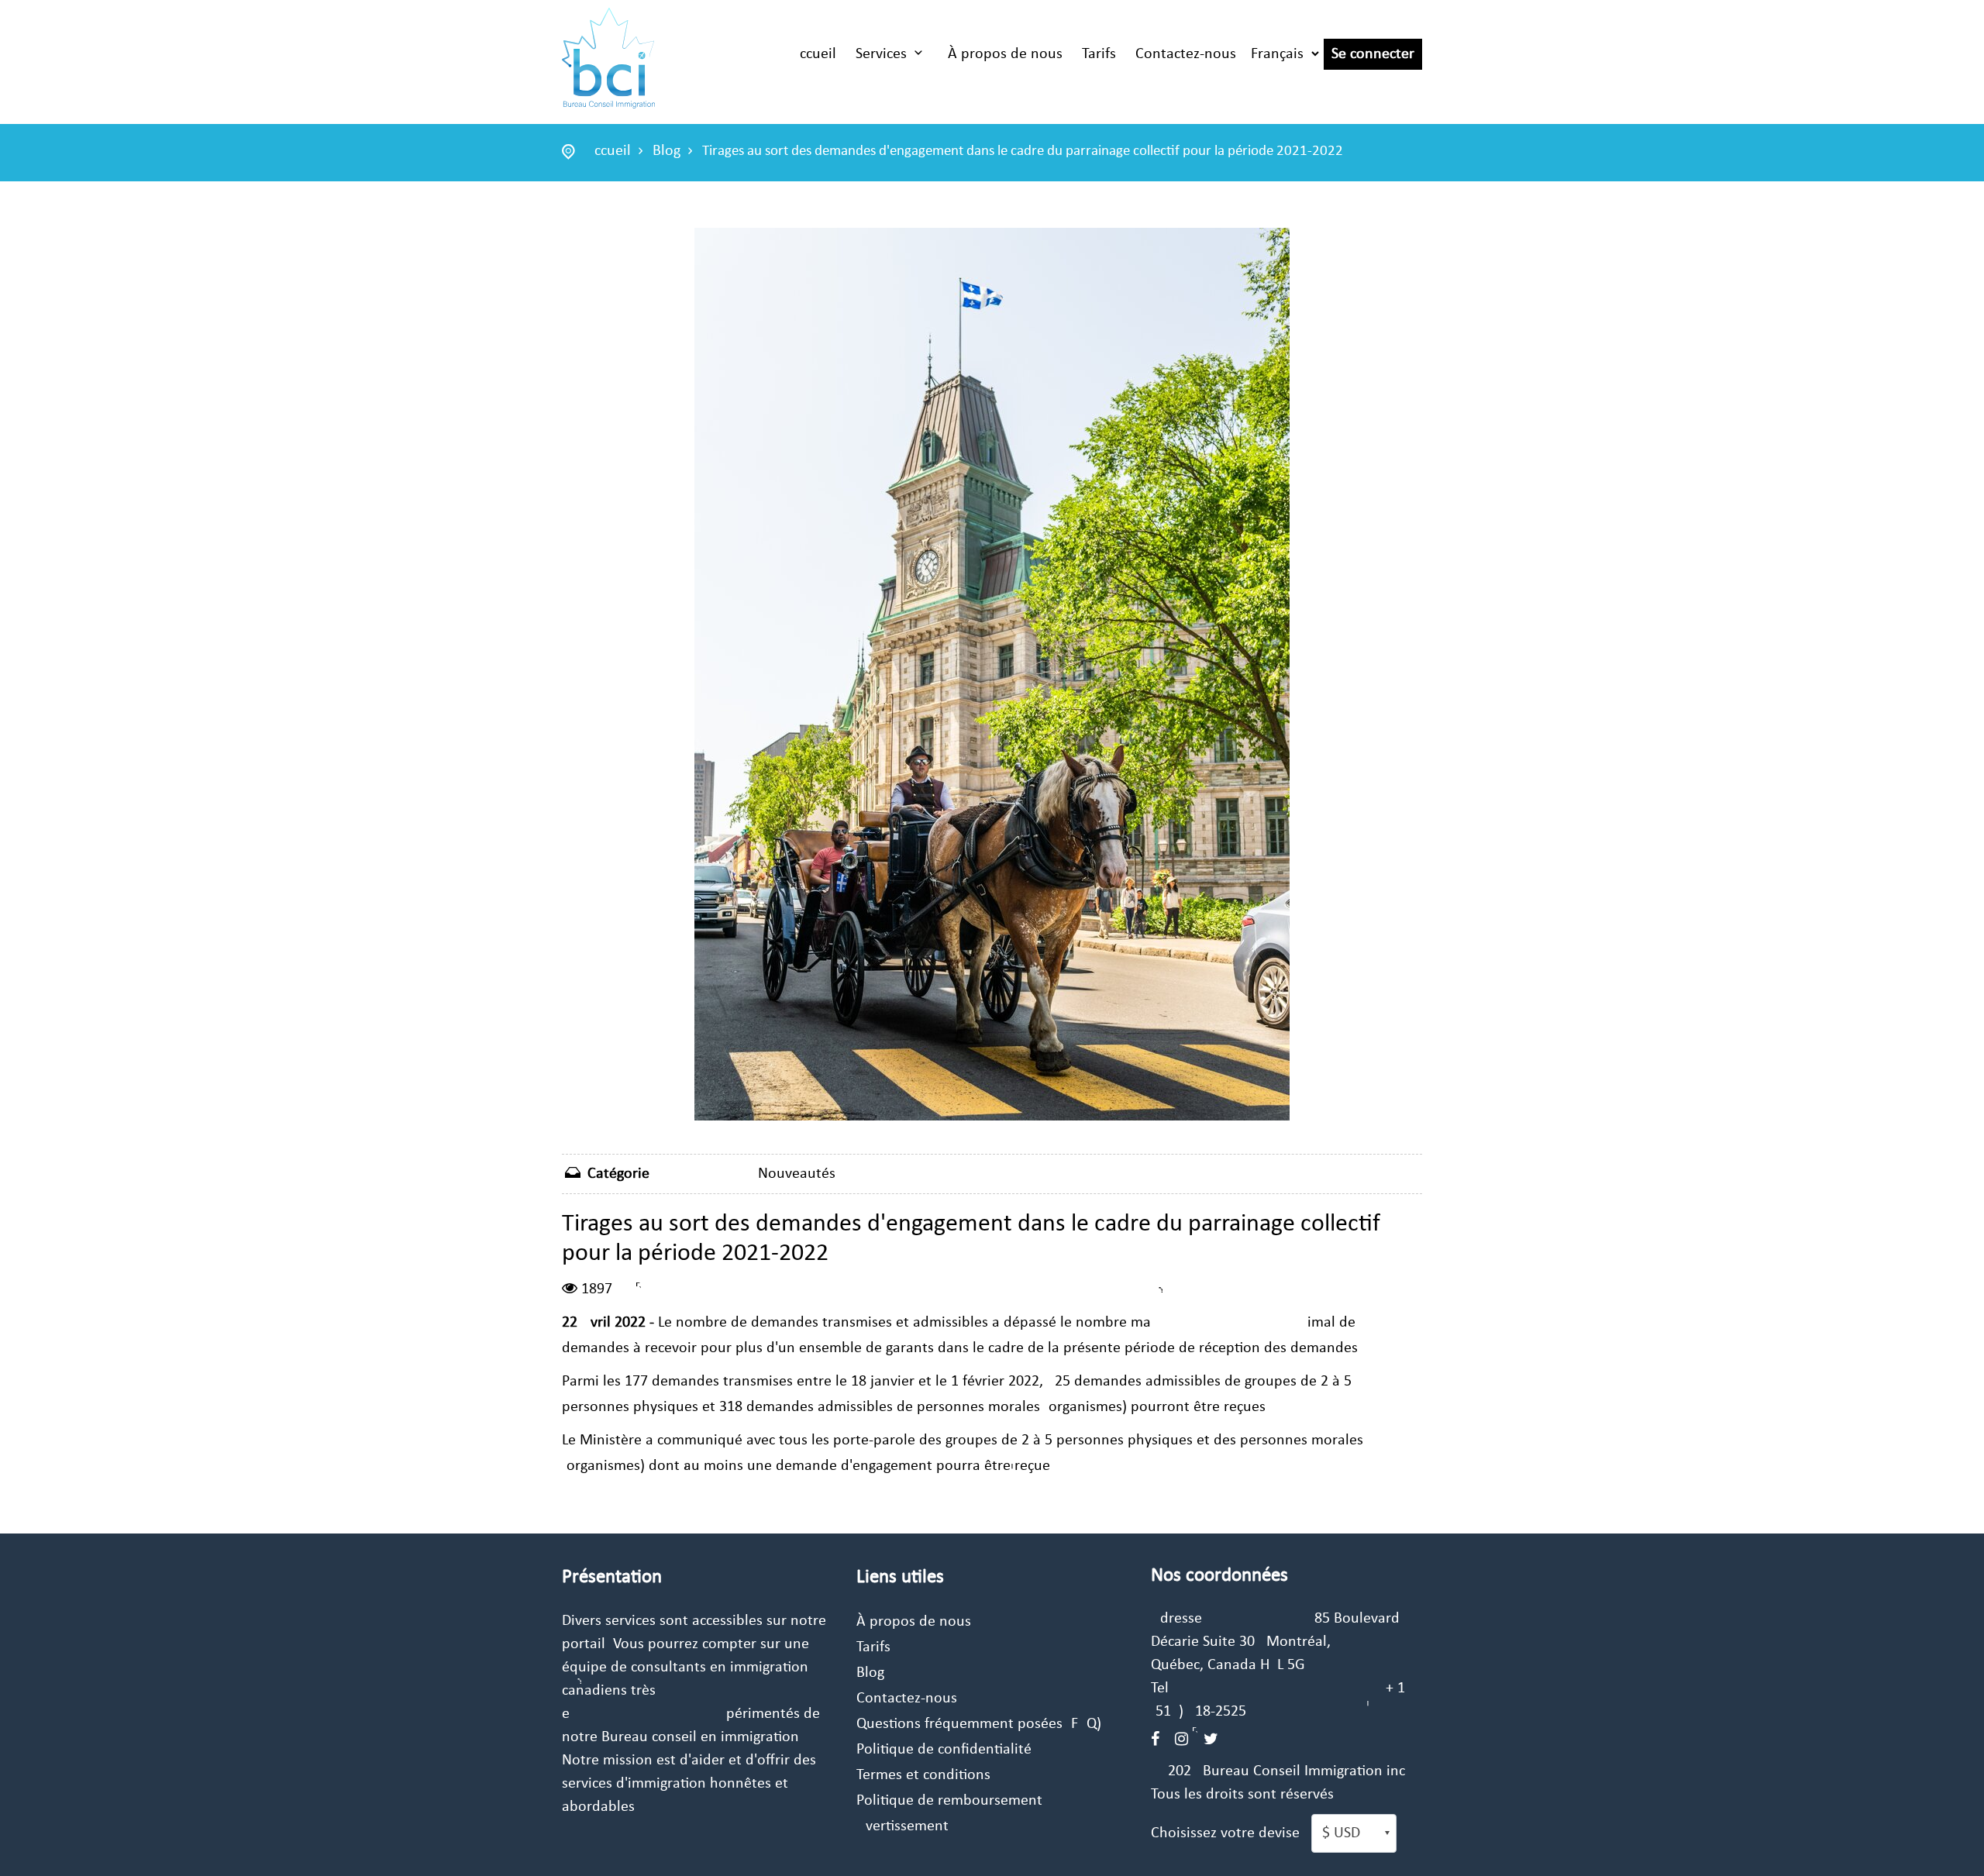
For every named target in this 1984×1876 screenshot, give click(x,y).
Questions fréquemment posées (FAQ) (979, 1724)
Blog (666, 151)
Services (881, 54)
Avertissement (902, 1826)
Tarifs (1099, 54)
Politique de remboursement (949, 1801)
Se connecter (1373, 54)
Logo (608, 58)
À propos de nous (1005, 54)
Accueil (813, 54)
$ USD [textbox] (1341, 1833)
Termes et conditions (923, 1775)
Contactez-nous (1186, 54)
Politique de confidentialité (944, 1750)
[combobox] (1354, 1833)
